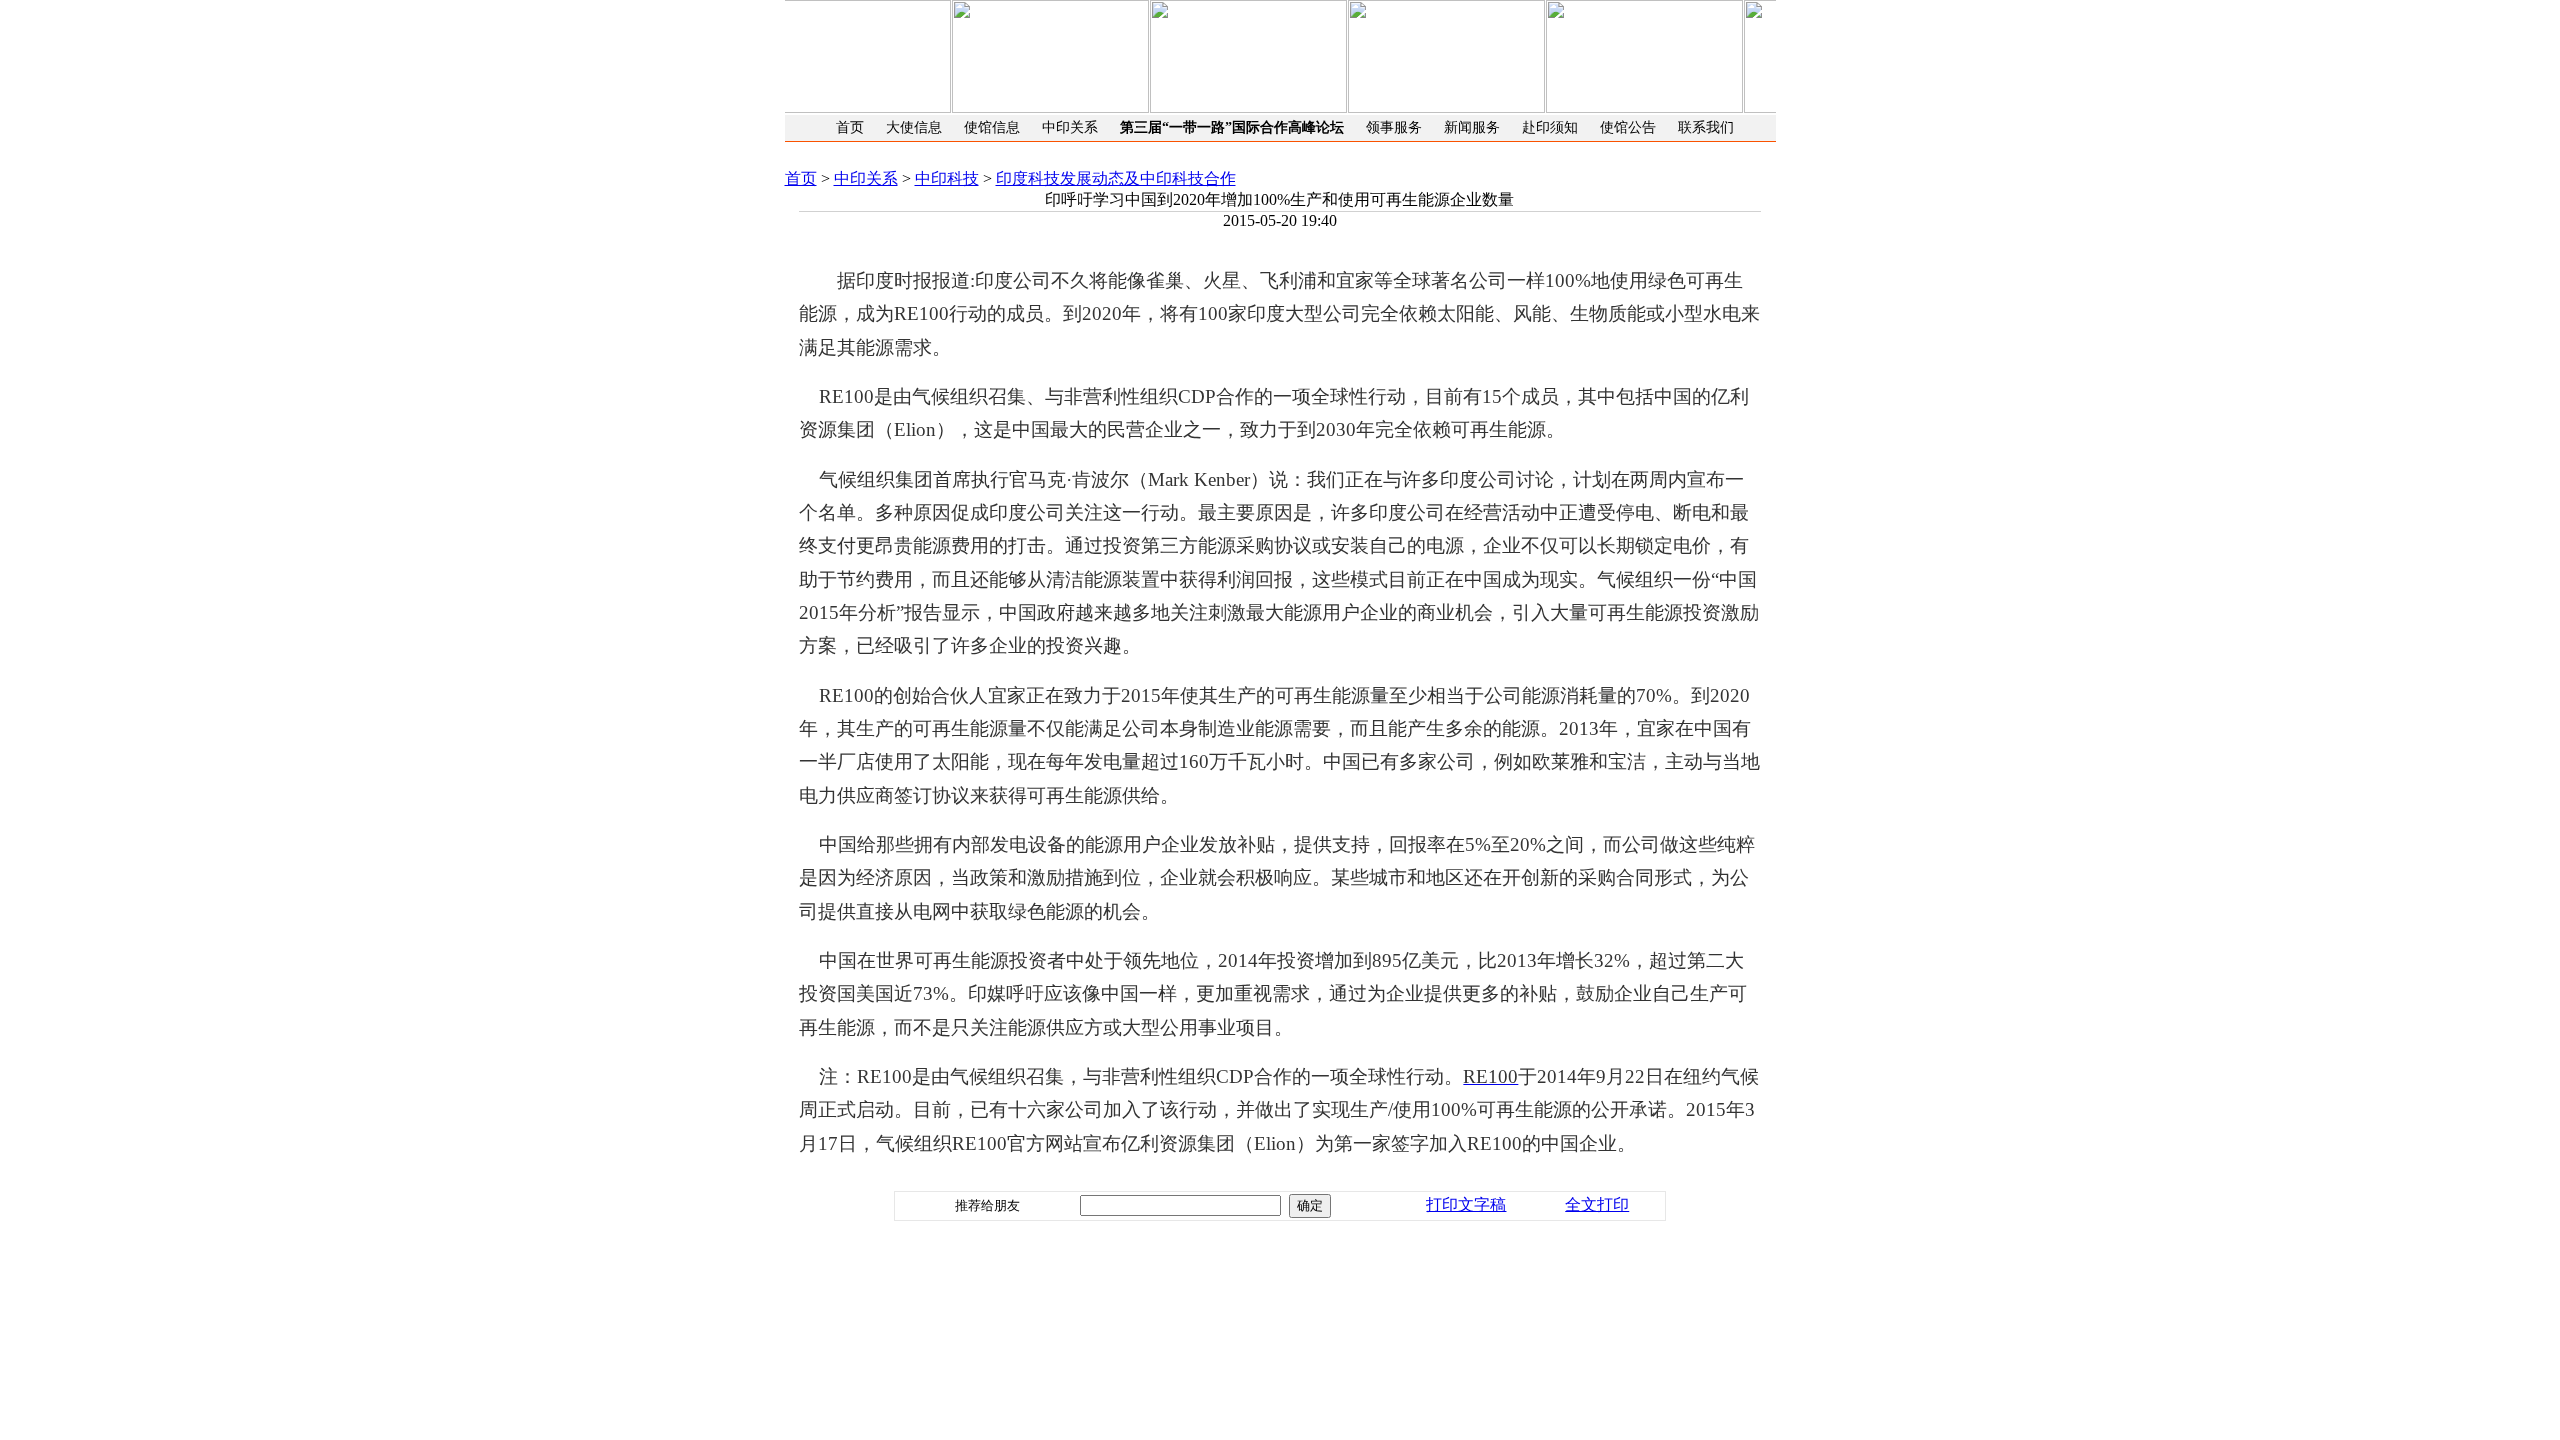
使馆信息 (992, 127)
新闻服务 (1472, 127)
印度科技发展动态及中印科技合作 (1116, 178)
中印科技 (947, 178)
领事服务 (1394, 127)
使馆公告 (1628, 127)
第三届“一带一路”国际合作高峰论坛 (1232, 127)
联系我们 (1706, 127)
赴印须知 (1550, 127)
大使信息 (914, 127)
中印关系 (1070, 127)
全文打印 (1597, 1204)
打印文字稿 (1466, 1204)
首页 (850, 127)
